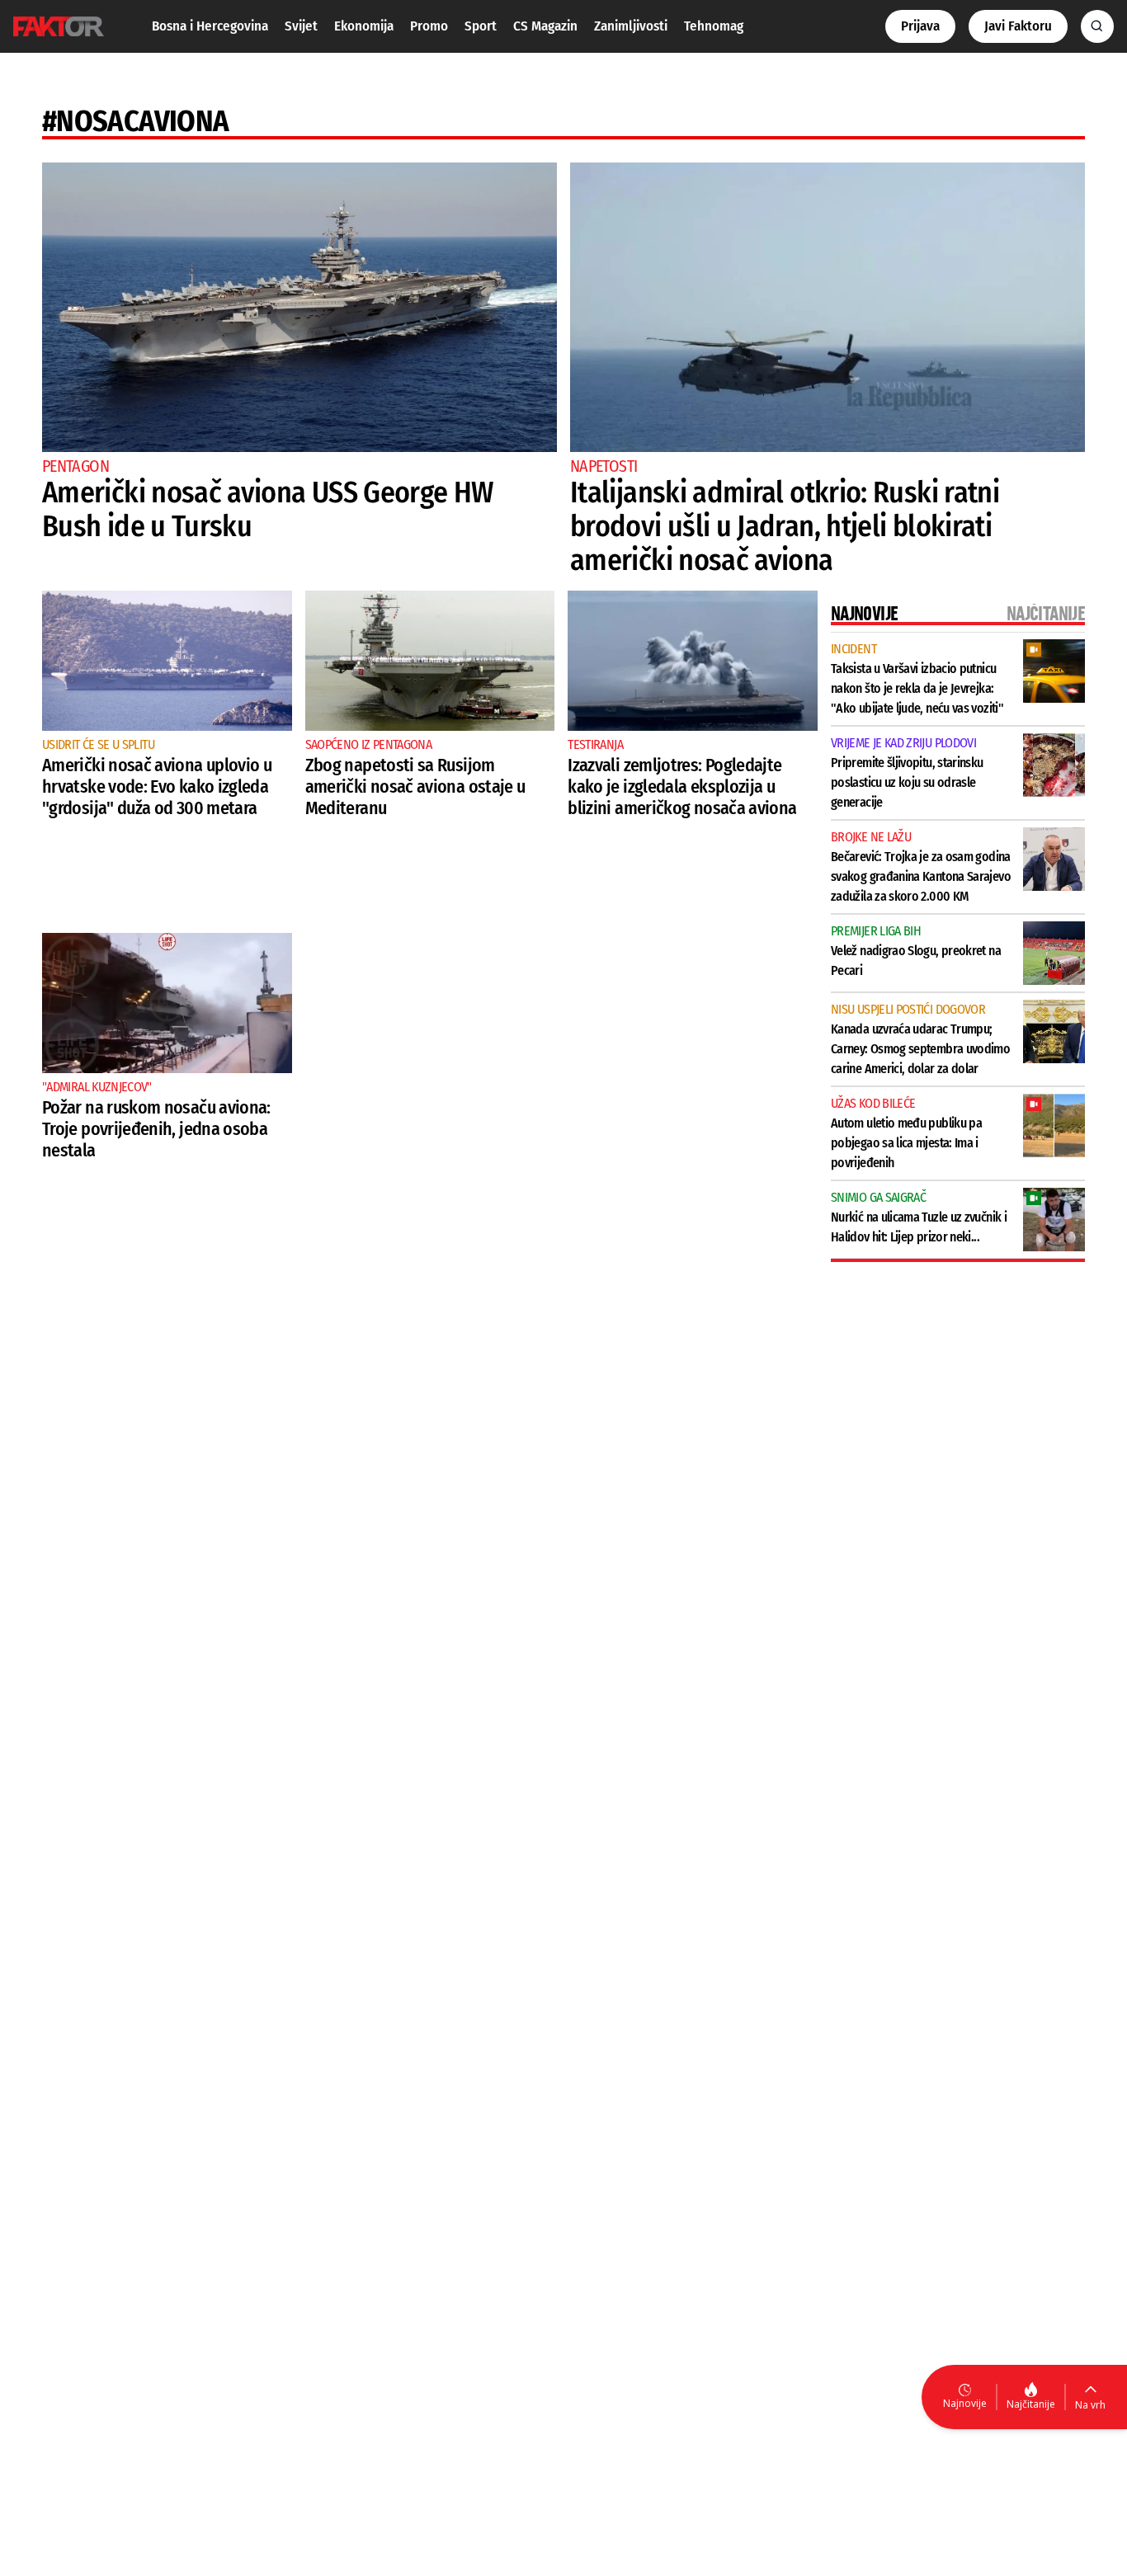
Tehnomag (714, 26)
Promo (429, 26)
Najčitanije (1031, 2404)
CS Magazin (545, 26)
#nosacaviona (135, 121)
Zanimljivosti (631, 26)
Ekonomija (364, 26)
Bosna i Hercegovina (210, 26)
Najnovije (965, 2403)
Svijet (301, 26)
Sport (481, 26)
